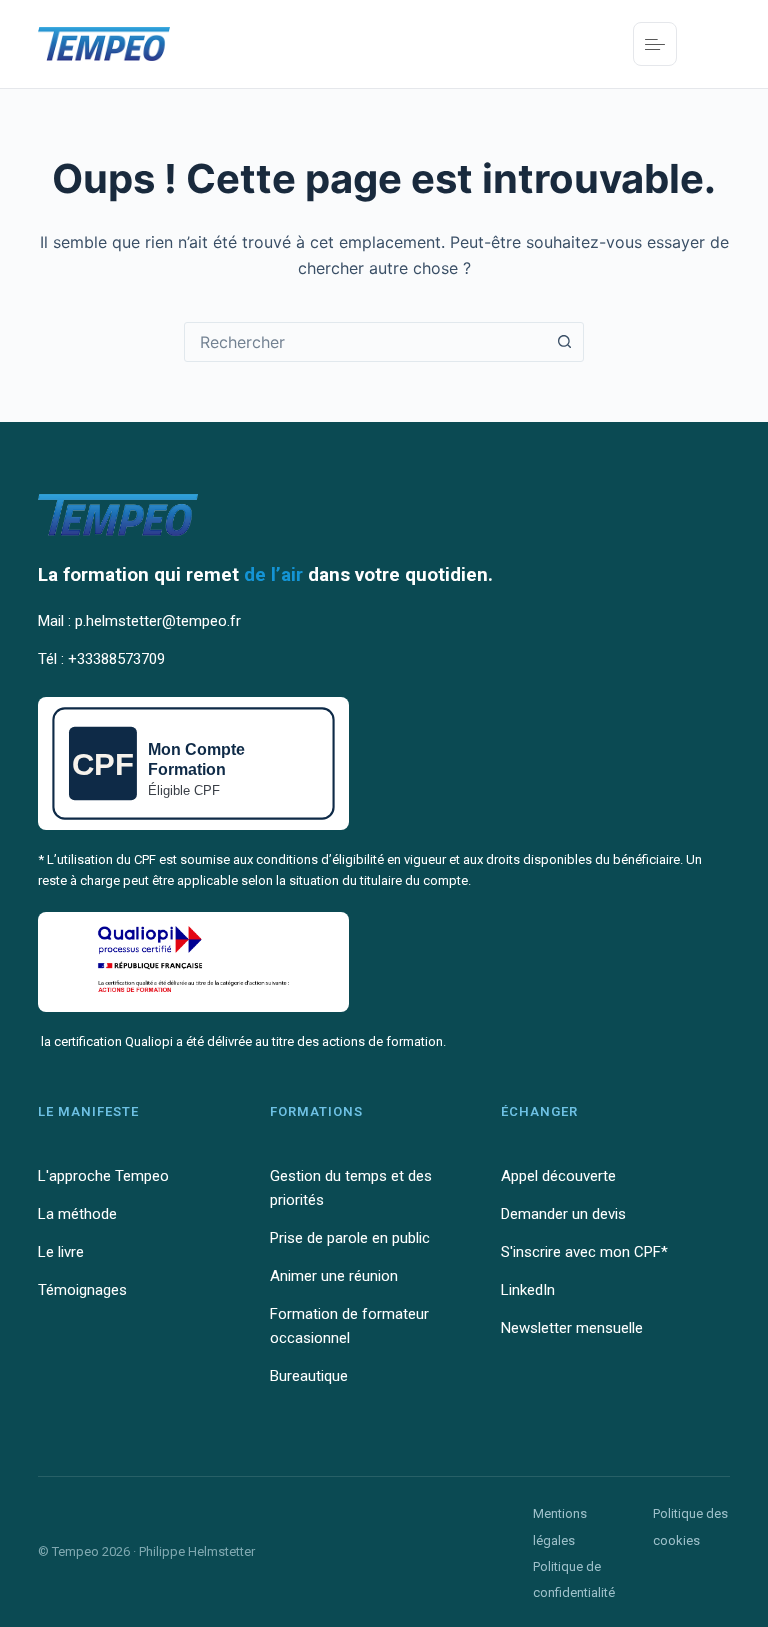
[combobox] (365, 342)
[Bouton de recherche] (564, 342)
